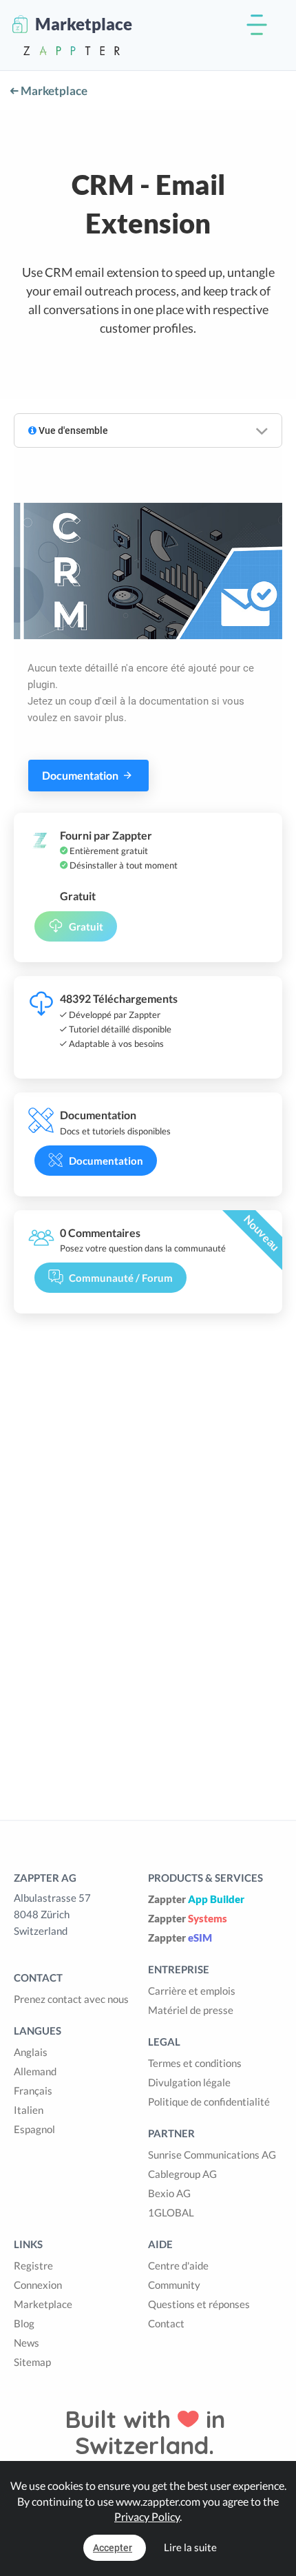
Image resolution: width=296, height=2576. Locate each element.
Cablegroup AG (182, 2174)
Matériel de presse (191, 2010)
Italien (29, 2110)
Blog (24, 2323)
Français (33, 2090)
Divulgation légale (189, 2082)
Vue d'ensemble (72, 430)
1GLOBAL (171, 2212)
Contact (166, 2323)
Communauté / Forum (121, 1278)
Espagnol (34, 2129)
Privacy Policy (147, 2516)
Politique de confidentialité (209, 2101)
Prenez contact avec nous (71, 1999)
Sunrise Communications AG (212, 2154)
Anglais (31, 2052)
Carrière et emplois (192, 1991)
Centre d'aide (178, 2265)
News (27, 2343)
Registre (33, 2265)
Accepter (113, 2548)
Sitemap (32, 2362)
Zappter (196, 1899)
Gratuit (86, 926)
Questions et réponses (199, 2304)
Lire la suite (190, 2547)
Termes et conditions (195, 2063)
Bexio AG (169, 2193)
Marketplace (53, 91)
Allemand (35, 2071)
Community (174, 2285)
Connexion (38, 2285)
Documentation (81, 775)
